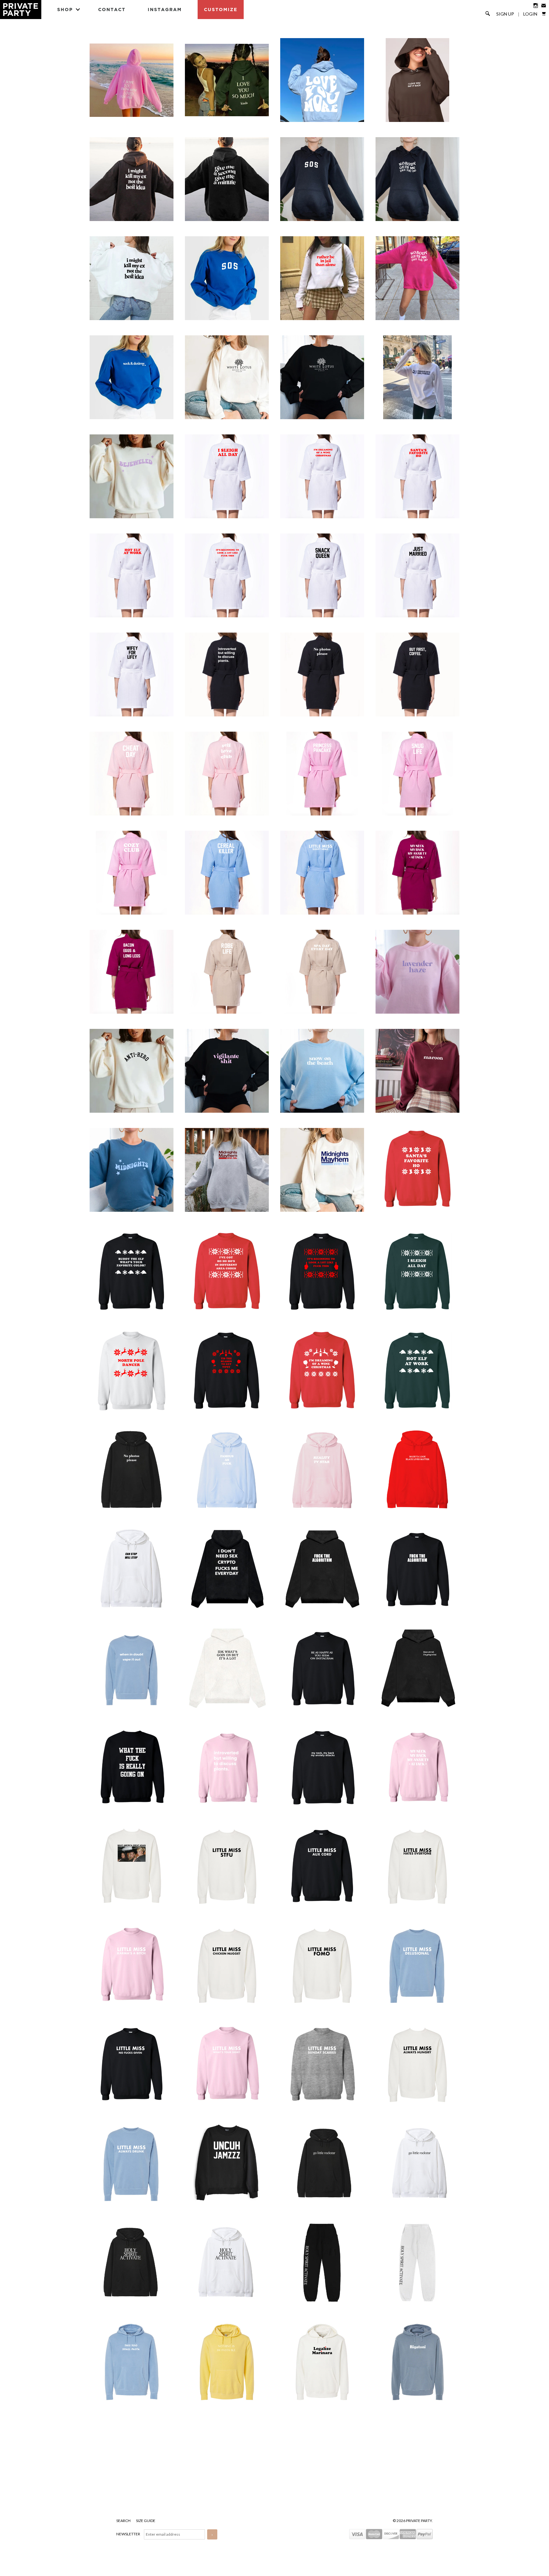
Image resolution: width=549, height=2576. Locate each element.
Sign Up (505, 14)
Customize (221, 9)
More (274, 2464)
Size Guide (146, 2521)
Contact (112, 9)
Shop (65, 9)
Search (124, 2521)
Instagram (165, 9)
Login (530, 14)
